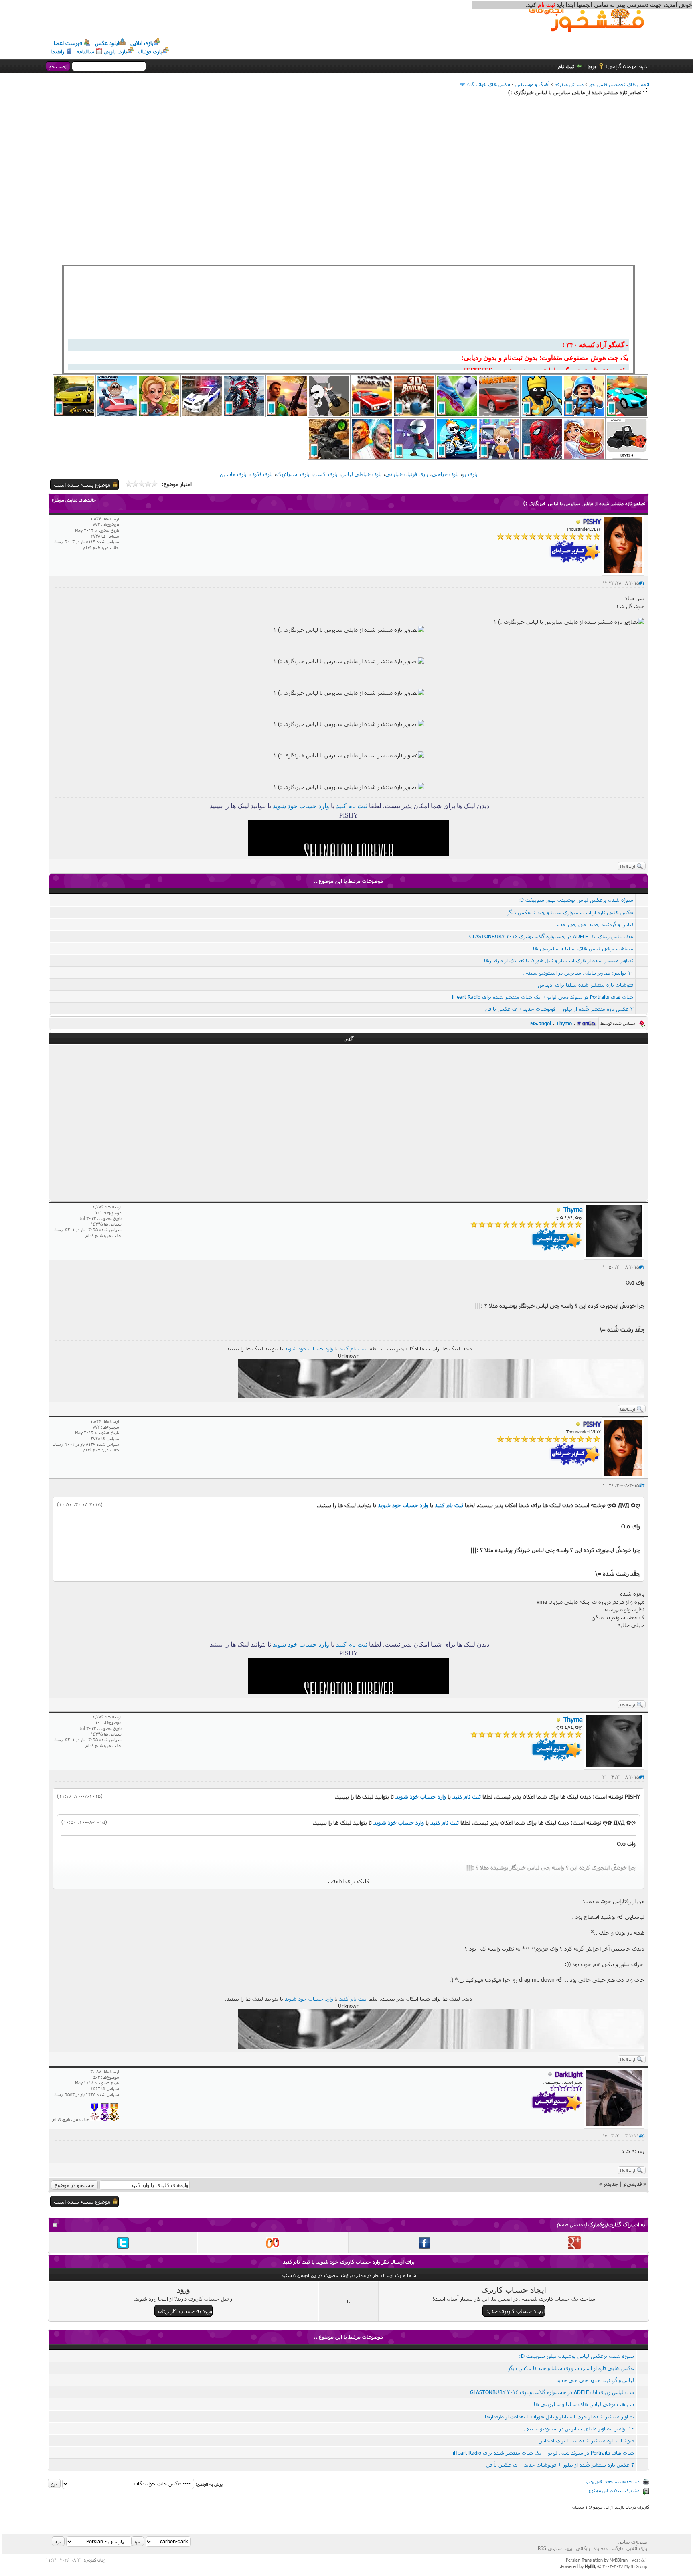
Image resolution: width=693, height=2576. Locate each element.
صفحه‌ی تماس (633, 2542)
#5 (642, 2136)
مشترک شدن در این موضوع (614, 2490)
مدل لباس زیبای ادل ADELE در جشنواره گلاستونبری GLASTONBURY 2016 (551, 936)
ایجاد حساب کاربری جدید (515, 2311)
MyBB (590, 2566)
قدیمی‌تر (632, 2184)
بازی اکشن (325, 474)
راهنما (57, 51)
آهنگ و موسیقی (532, 84)
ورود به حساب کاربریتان (185, 2311)
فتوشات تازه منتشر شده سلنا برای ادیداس (586, 985)
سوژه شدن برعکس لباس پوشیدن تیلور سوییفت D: (576, 900)
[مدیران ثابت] (114, 2119)
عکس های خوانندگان (489, 84)
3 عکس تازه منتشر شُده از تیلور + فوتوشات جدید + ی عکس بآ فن (559, 1009)
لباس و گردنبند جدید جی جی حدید (594, 924)
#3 (642, 1485)
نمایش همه (572, 2224)
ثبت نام (566, 66)
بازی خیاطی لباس (362, 474)
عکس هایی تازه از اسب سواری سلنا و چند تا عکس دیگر (570, 912)
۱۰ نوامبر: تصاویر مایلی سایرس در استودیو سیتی (578, 973)
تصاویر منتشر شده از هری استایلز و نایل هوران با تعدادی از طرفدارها (559, 960)
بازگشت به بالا (608, 2548)
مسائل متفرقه (569, 84)
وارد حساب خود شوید (301, 806)
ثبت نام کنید (352, 806)
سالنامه (85, 51)
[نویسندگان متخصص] (95, 2119)
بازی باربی (115, 51)
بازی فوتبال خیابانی (407, 474)
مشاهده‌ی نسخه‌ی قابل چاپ (613, 2482)
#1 (642, 583)
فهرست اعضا (68, 43)
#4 (642, 1777)
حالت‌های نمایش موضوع (74, 500)
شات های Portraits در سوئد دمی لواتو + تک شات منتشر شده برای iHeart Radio (543, 997)
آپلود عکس (107, 43)
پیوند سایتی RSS (555, 2548)
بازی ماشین (233, 474)
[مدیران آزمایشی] (105, 2119)
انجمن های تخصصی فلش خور (619, 84)
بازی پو (470, 474)
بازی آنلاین (142, 43)
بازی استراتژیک (293, 474)
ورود (592, 66)
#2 (642, 1267)
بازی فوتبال (150, 51)
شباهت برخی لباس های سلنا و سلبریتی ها (583, 948)
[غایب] (578, 522)
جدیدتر (611, 2184)
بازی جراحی (445, 474)
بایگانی (583, 2548)
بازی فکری (261, 474)
